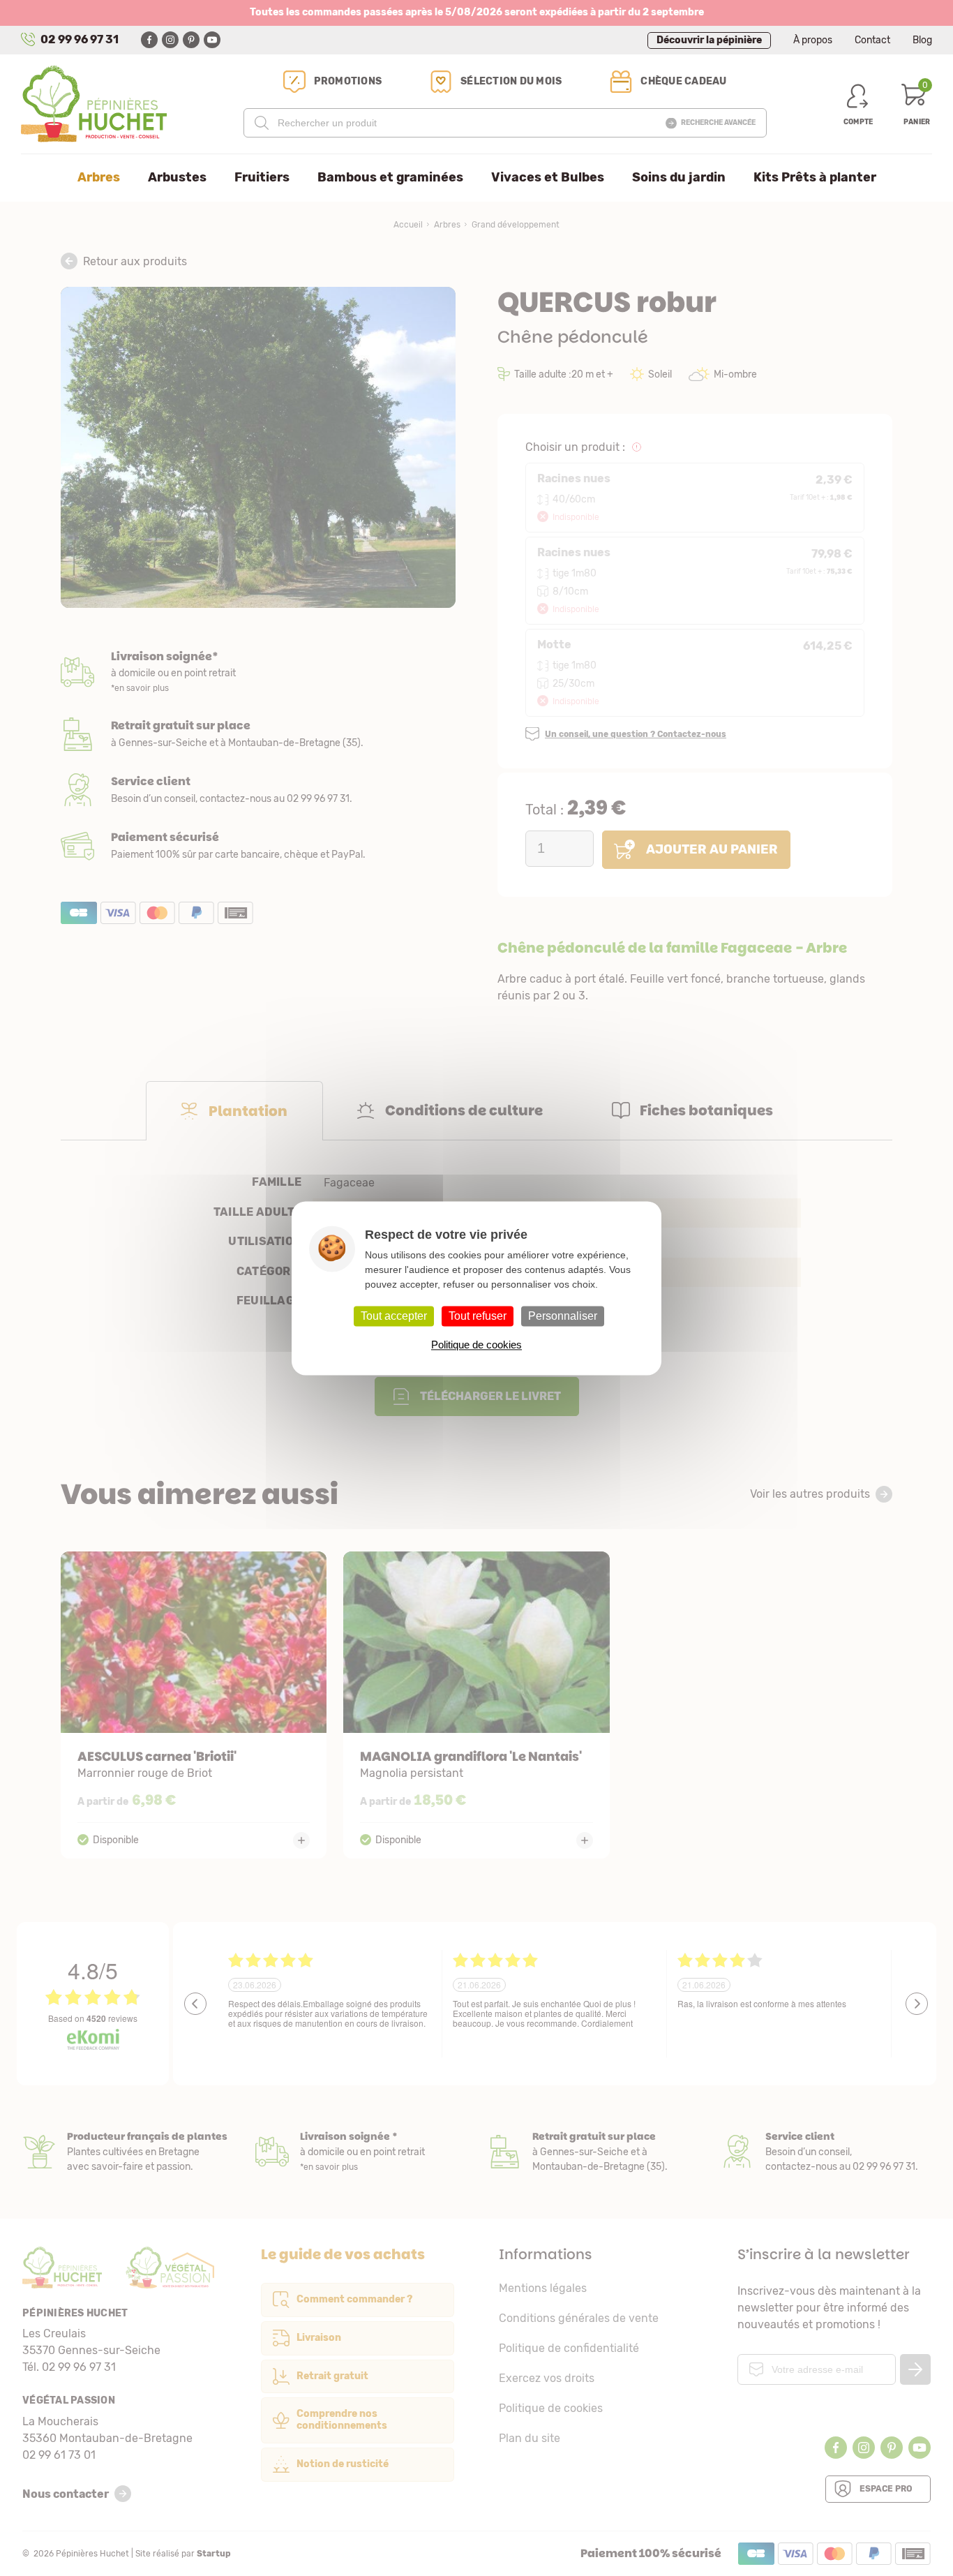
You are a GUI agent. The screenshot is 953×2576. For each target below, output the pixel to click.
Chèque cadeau (683, 81)
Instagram (170, 40)
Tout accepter (394, 1316)
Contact (872, 40)
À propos (813, 40)
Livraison (258, 673)
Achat (258, 846)
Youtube (212, 40)
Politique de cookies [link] (476, 1345)
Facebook (149, 40)
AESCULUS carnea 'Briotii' (194, 1705)
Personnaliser (563, 1316)
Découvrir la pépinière (709, 40)
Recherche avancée (718, 123)
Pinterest (191, 40)
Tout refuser (478, 1316)
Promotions (348, 81)
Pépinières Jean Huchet (94, 104)
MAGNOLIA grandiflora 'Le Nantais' (476, 1705)
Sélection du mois (511, 81)
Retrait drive (593, 2152)
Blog (922, 40)
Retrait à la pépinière (258, 734)
